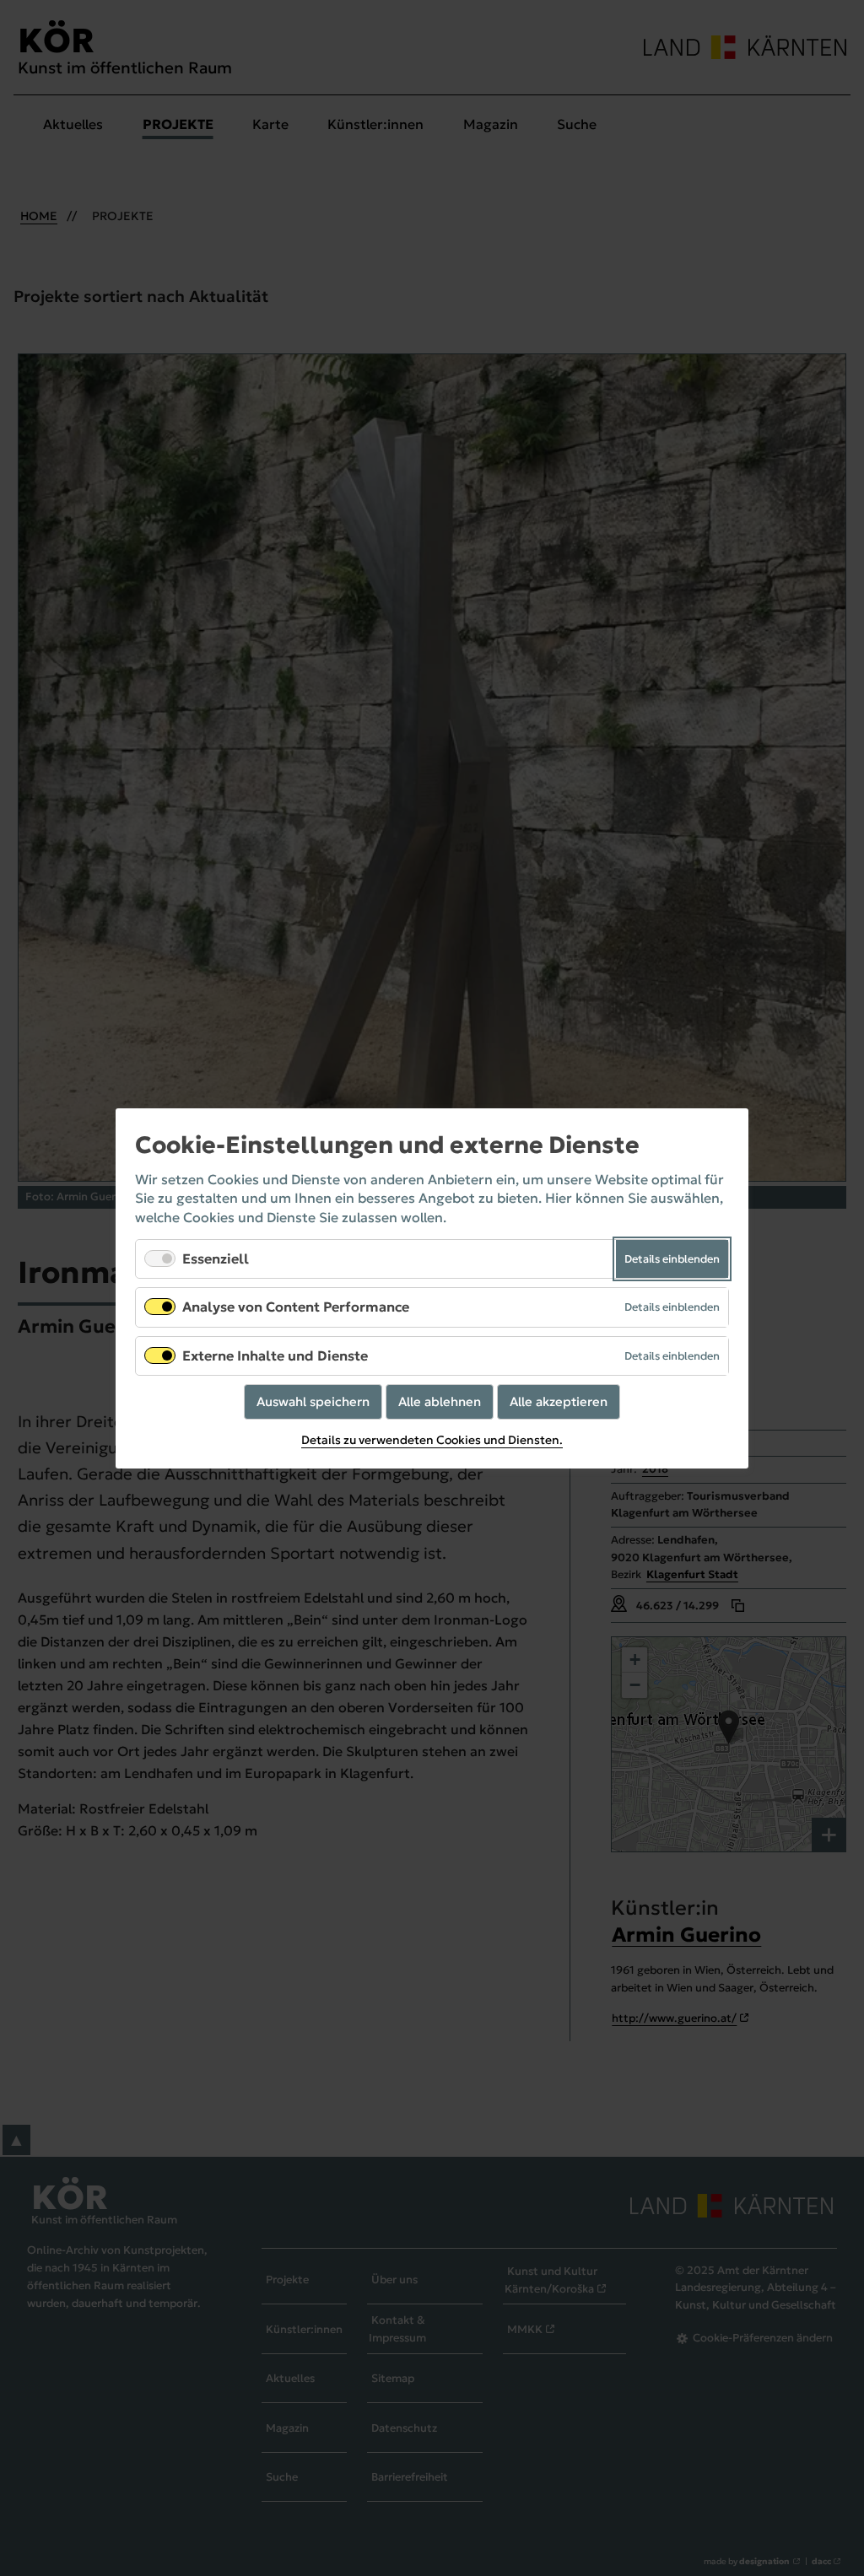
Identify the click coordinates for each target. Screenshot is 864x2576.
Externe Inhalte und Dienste (275, 1355)
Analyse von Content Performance (296, 1307)
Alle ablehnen (440, 1401)
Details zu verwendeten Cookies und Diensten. (432, 1440)
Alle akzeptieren (559, 1401)
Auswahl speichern (313, 1401)
